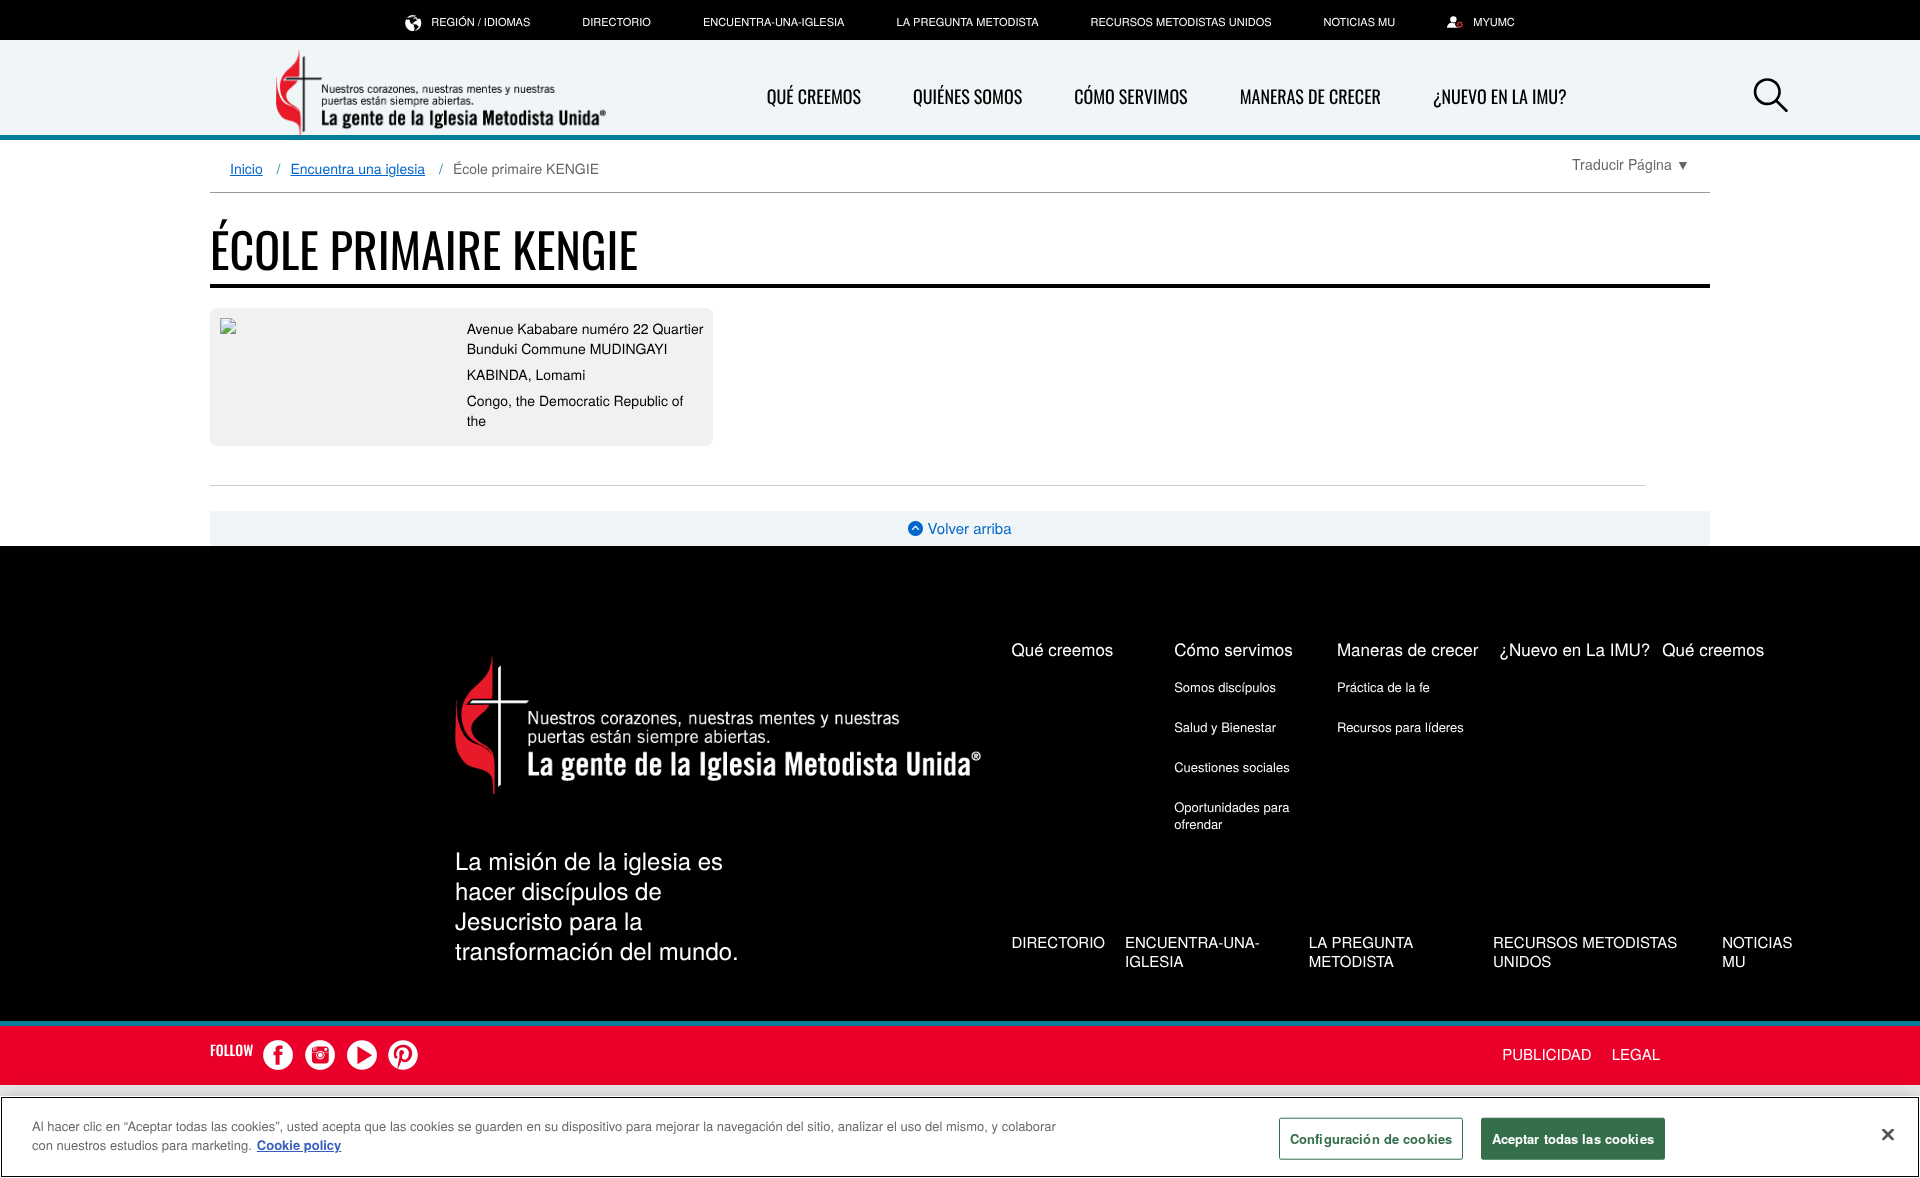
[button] (1771, 98)
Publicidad (1546, 1054)
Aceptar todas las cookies (1573, 1138)
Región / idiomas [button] (480, 22)
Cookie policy (299, 1144)
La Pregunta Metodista (967, 22)
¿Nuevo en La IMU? (1500, 97)
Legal (1636, 1054)
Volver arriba (967, 528)
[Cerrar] (1888, 1134)
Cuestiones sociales (1232, 766)
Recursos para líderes (1400, 726)
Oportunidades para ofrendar (1231, 814)
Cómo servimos (1130, 97)
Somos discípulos (1225, 686)
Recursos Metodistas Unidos (1181, 22)
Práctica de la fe (1383, 686)
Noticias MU (1360, 22)
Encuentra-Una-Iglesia (774, 22)
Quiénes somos (967, 97)
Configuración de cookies (1371, 1138)
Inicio (246, 168)
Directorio (616, 22)
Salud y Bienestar (1225, 726)
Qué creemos (814, 97)
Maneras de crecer (1310, 97)
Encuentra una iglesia (358, 168)
